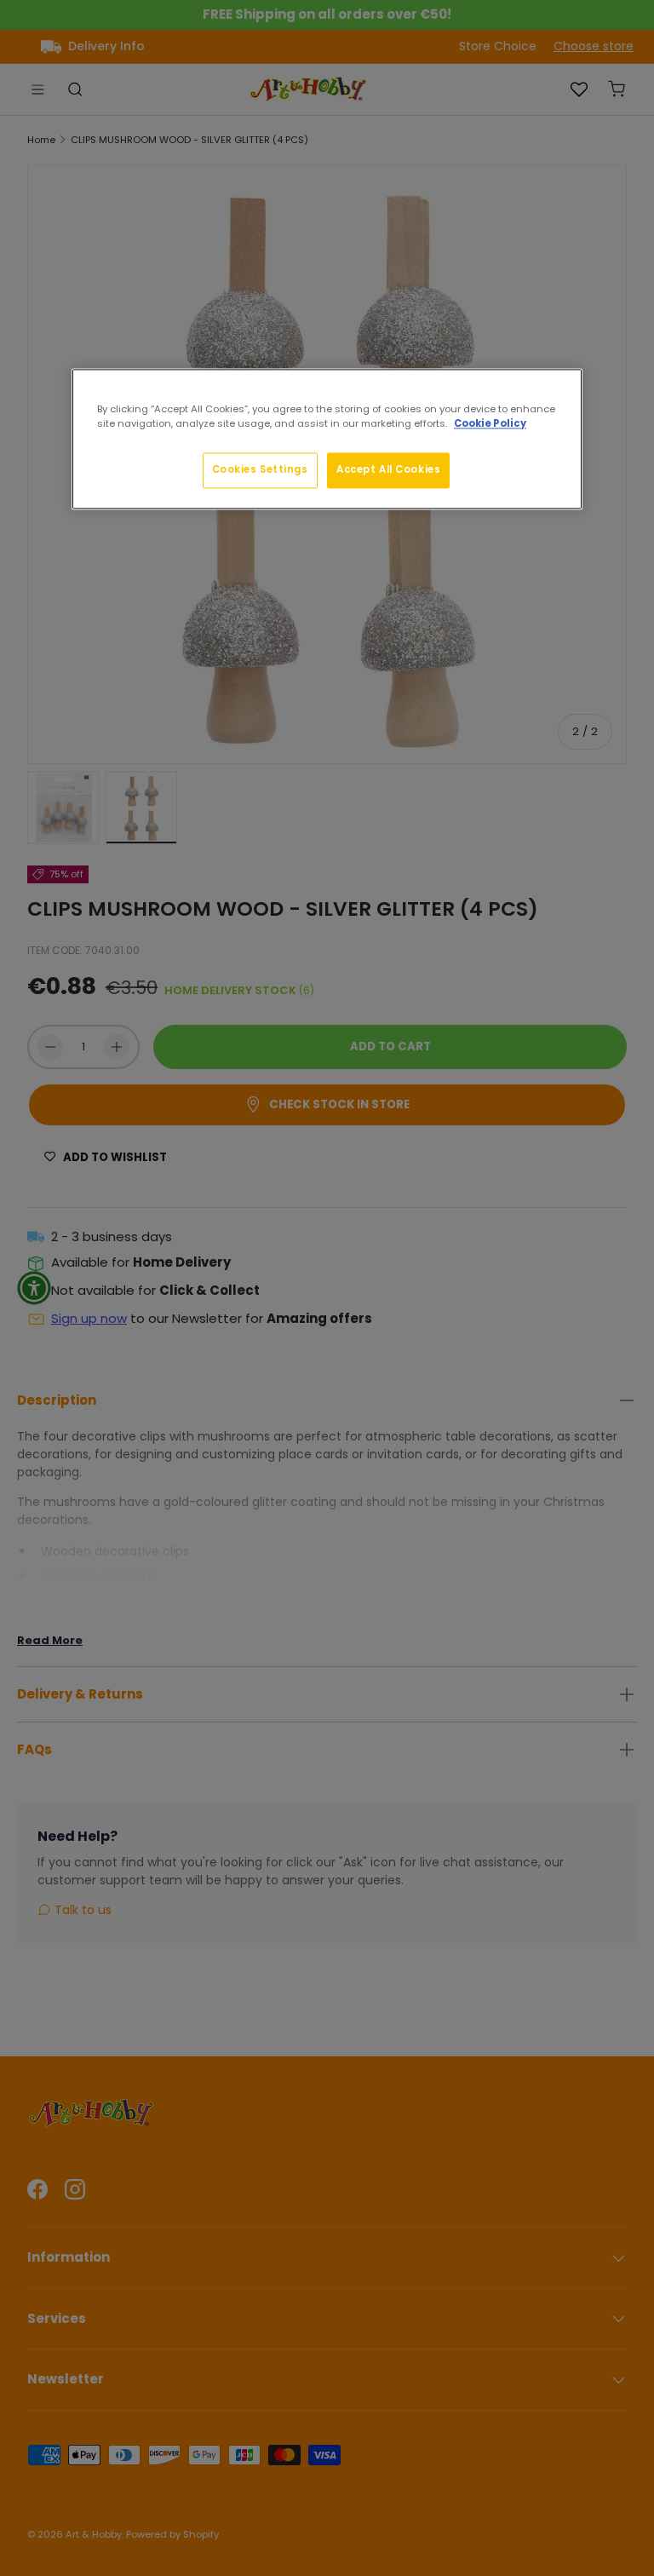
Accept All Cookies (388, 469)
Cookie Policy (490, 423)
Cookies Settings (260, 469)
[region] (327, 439)
